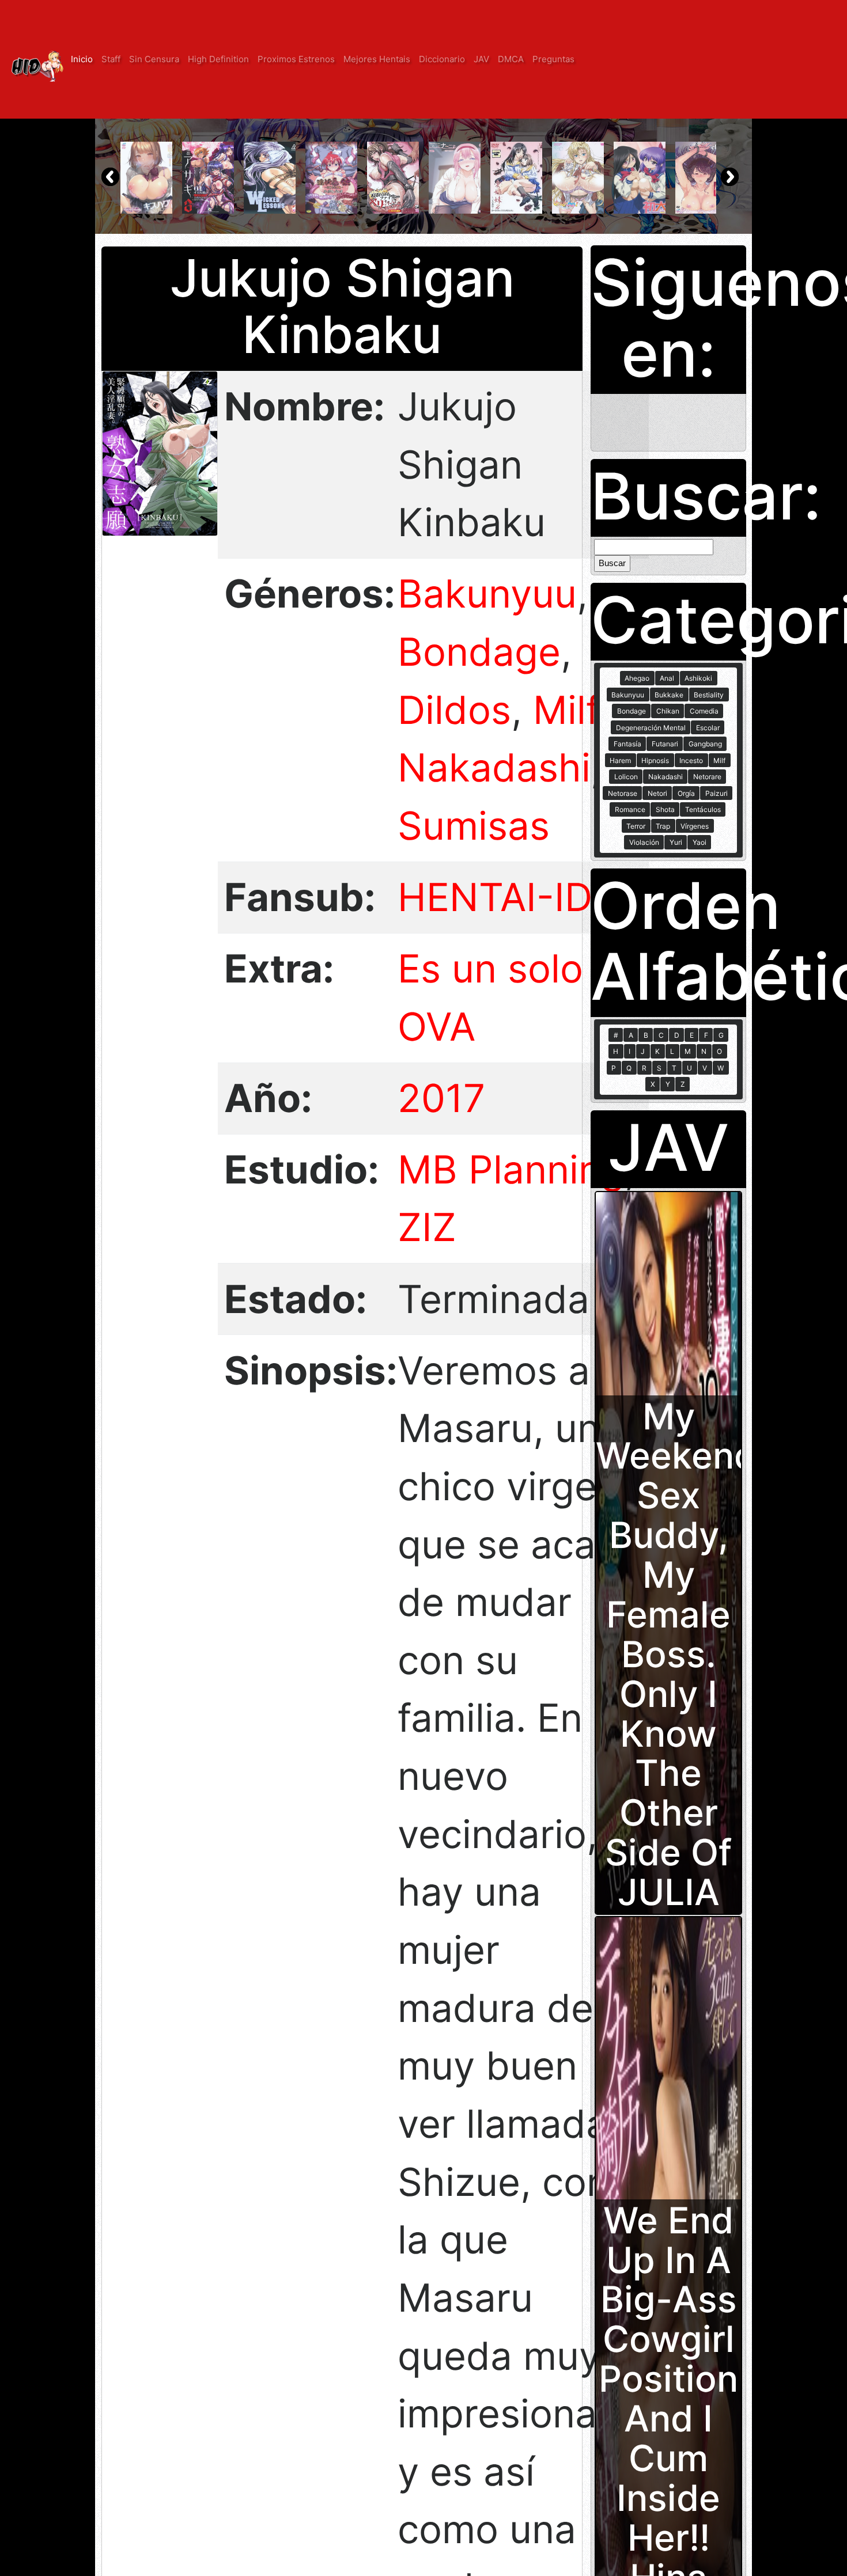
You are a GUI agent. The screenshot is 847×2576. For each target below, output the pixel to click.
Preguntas (553, 59)
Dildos (454, 710)
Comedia (704, 711)
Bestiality (709, 695)
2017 (441, 1098)
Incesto (691, 760)
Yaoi (699, 842)
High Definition (218, 59)
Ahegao (637, 678)
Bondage (479, 652)
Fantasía (627, 744)
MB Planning (511, 1169)
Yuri (676, 842)
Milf (565, 710)
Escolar (708, 728)
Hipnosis (655, 760)
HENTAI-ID (495, 897)
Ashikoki (698, 678)
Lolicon (626, 777)
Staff (111, 59)
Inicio (82, 59)
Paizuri (716, 793)
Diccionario (442, 59)
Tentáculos (703, 809)
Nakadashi (494, 767)
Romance (630, 809)
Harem (620, 760)
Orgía (686, 793)
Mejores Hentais (377, 59)
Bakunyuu (487, 593)
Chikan (668, 711)
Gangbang (705, 744)
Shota (665, 809)
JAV (481, 59)
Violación (644, 842)
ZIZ (427, 1227)
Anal (667, 678)
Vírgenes (695, 826)
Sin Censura (154, 59)
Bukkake (669, 695)
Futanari (665, 744)
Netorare (707, 777)
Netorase (623, 793)
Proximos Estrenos (296, 59)
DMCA (511, 59)
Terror (636, 826)
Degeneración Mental (651, 728)
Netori (657, 793)
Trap (663, 826)
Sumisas (474, 826)
